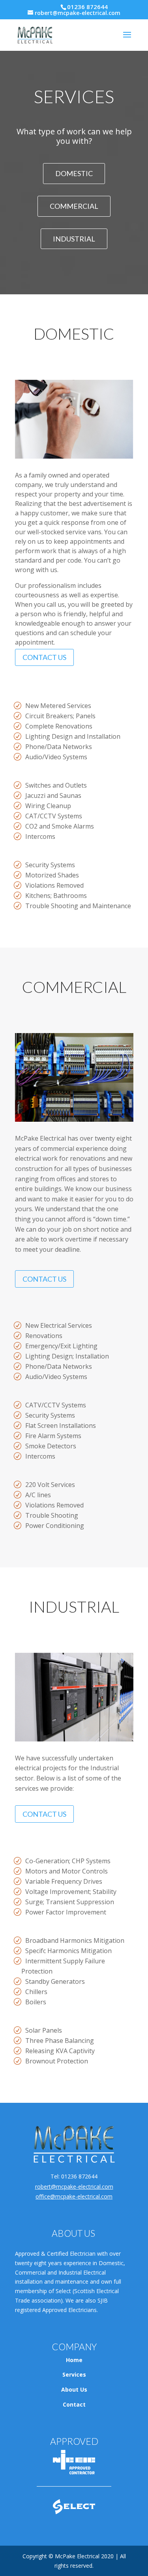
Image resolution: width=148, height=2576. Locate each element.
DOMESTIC (74, 173)
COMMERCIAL (74, 206)
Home (74, 2360)
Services (74, 2374)
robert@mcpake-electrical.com (74, 2187)
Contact (74, 2404)
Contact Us (44, 657)
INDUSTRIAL (74, 239)
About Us (74, 2389)
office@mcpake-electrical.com (74, 2196)
